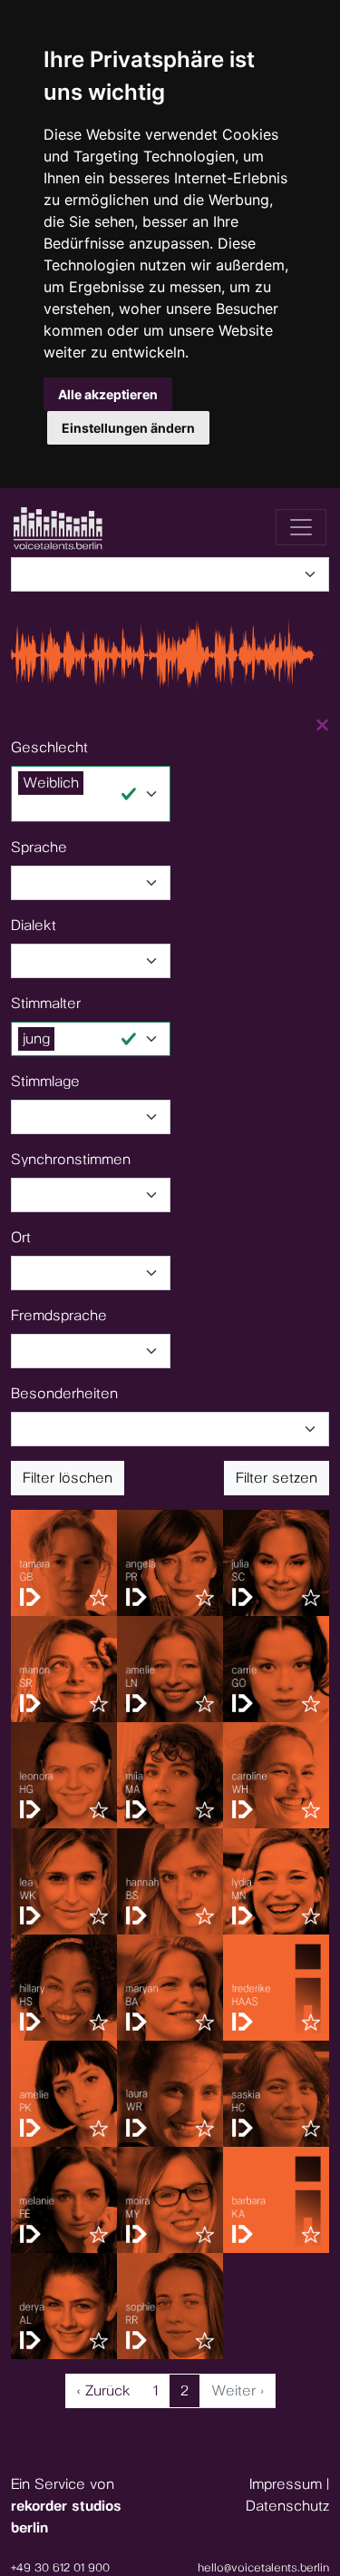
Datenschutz (287, 2506)
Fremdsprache (59, 1315)
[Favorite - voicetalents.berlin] (99, 1598)
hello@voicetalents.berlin (263, 2567)
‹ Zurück (104, 2390)
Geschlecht (49, 747)
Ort (21, 1237)
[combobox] (175, 574)
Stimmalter (46, 1003)
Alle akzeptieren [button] (108, 394)
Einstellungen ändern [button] (128, 428)
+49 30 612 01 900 (60, 2567)
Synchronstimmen (71, 1159)
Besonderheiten (64, 1393)
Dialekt (34, 925)
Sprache (39, 847)
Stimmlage (45, 1081)
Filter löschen (68, 1478)
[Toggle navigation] (301, 527)
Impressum (286, 2484)
